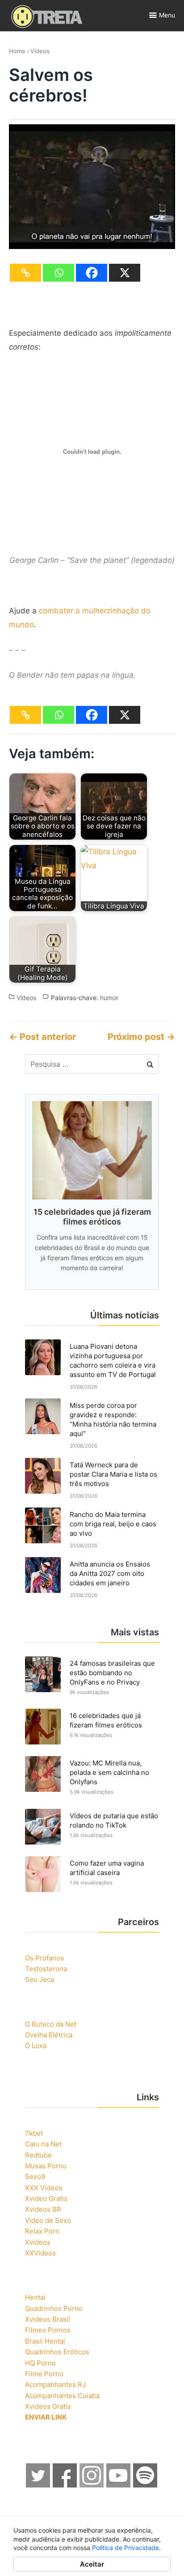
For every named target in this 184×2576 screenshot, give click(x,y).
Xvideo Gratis (46, 2198)
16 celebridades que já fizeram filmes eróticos (106, 1720)
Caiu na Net (43, 2144)
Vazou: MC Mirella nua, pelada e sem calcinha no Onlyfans (109, 1772)
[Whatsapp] (59, 273)
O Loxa (36, 2046)
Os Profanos (44, 1958)
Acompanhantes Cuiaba (62, 2396)
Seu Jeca (40, 1979)
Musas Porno (46, 2166)
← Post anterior (42, 1037)
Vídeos (40, 51)
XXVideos (40, 2253)
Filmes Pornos (48, 2330)
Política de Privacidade (125, 2548)
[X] (125, 273)
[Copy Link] (25, 273)
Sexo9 (35, 2177)
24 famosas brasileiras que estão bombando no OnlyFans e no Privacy (112, 1673)
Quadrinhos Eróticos (57, 2352)
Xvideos (38, 2242)
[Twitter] (38, 2485)
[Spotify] (146, 2485)
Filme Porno (44, 2374)
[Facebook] (92, 273)
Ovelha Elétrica (49, 2035)
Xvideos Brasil (48, 2319)
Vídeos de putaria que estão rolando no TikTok (114, 1820)
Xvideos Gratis (48, 2406)
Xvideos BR (43, 2209)
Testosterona (46, 1969)
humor (109, 998)
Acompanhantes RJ (55, 2384)
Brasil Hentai (45, 2341)
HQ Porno (40, 2363)
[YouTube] (119, 2485)
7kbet (34, 2133)
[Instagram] (92, 2485)
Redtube (38, 2155)
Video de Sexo (48, 2220)
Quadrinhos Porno (54, 2308)
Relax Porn (42, 2231)
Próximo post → (141, 1037)
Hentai (35, 2297)
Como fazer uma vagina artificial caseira (107, 1868)
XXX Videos (44, 2188)
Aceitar (92, 2564)
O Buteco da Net (51, 2024)
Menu (167, 15)
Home (17, 51)
